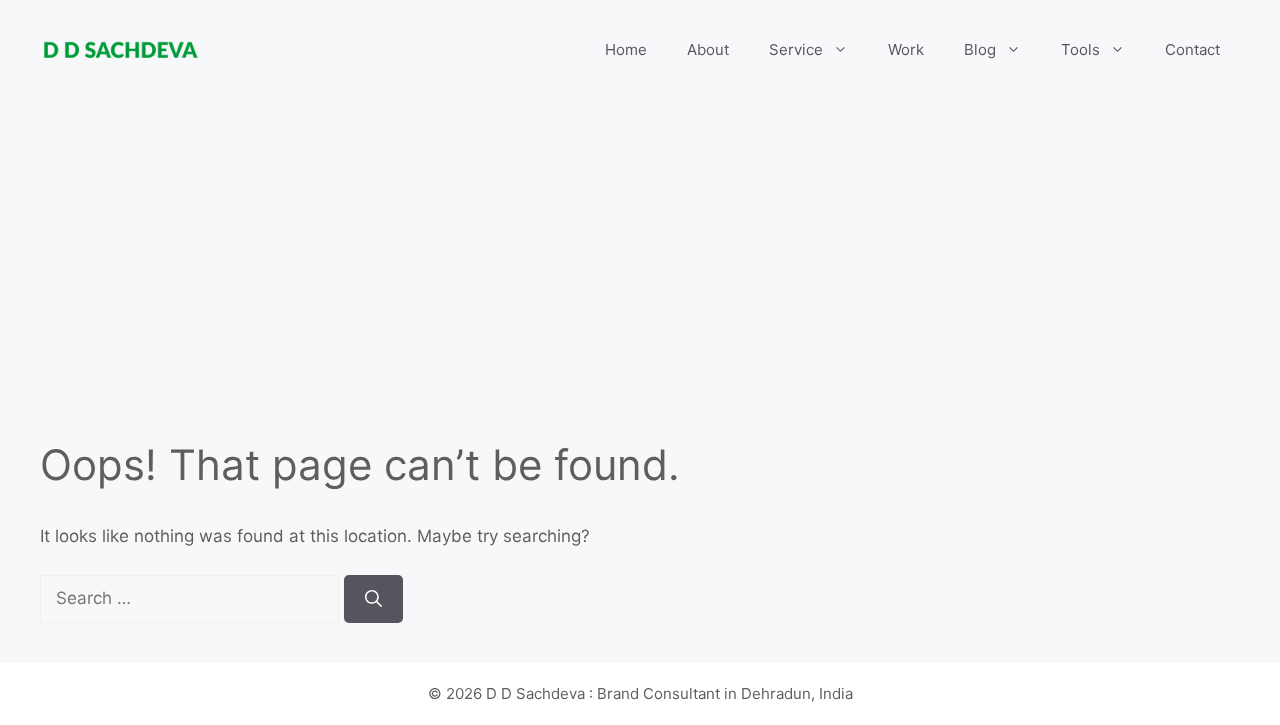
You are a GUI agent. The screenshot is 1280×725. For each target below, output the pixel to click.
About (708, 49)
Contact (1192, 49)
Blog (980, 49)
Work (906, 49)
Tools (1080, 49)
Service (796, 49)
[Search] (373, 599)
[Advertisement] (640, 290)
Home (626, 49)
